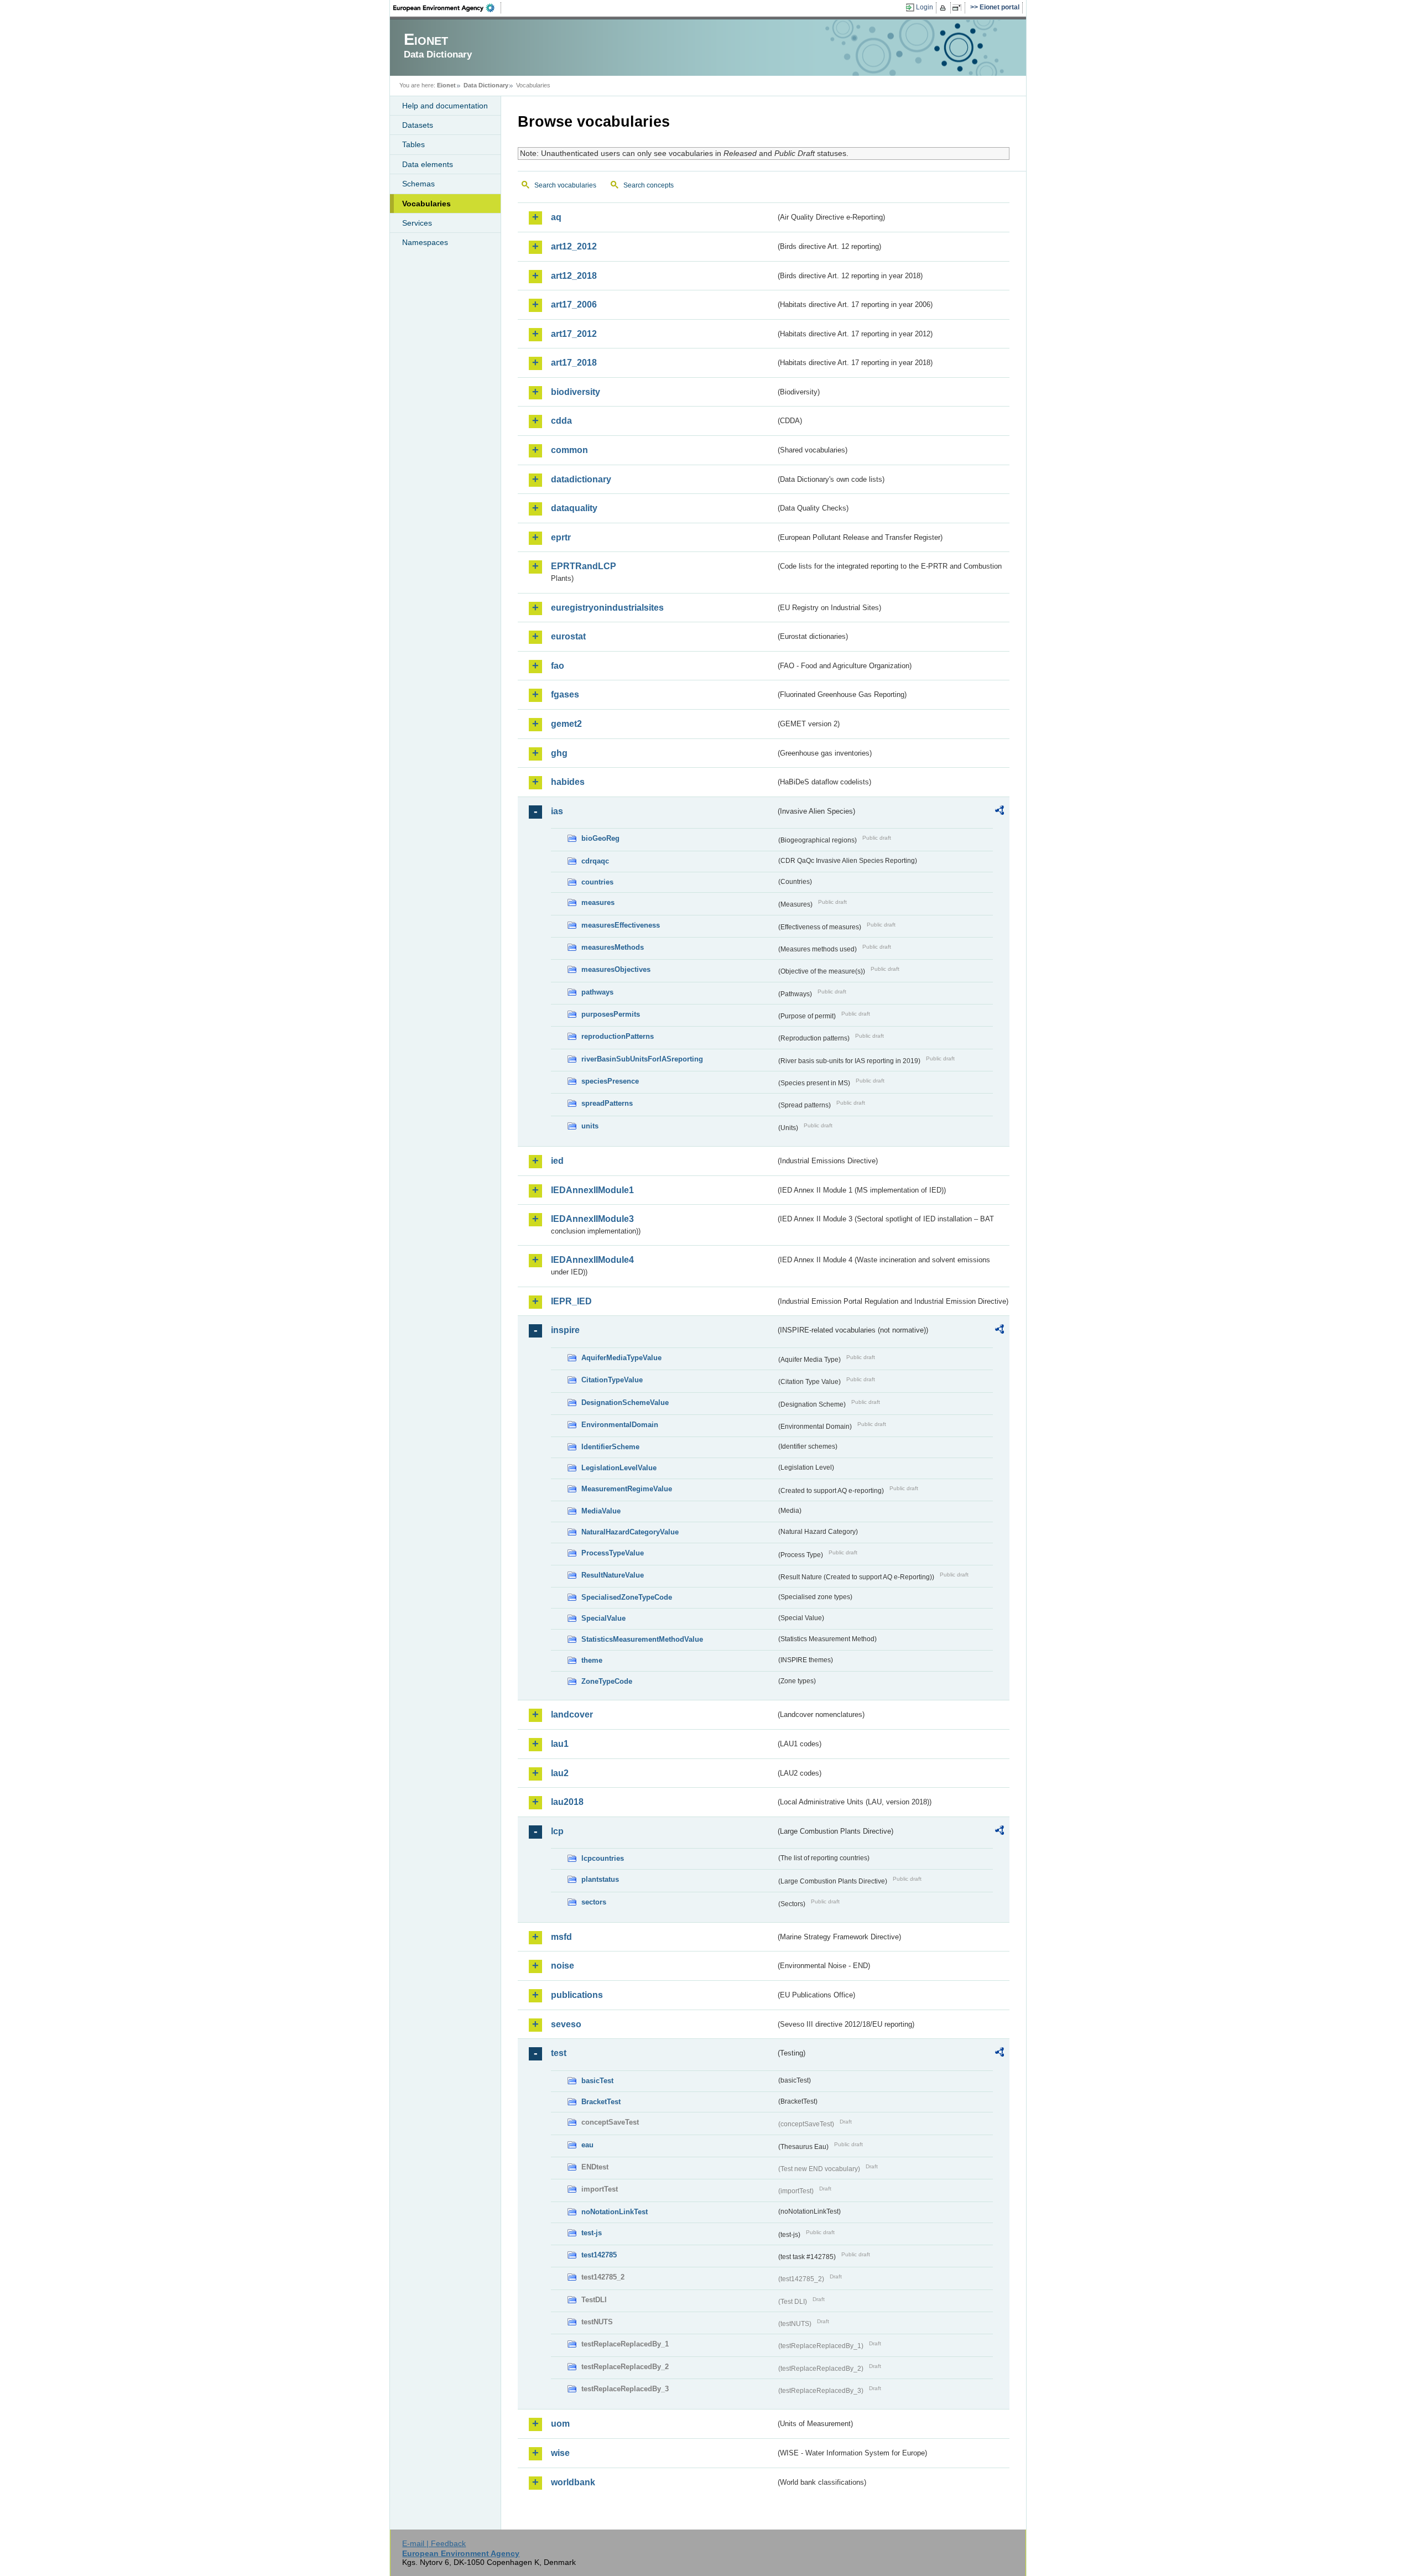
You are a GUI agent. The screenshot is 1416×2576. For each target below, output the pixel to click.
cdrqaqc (595, 861)
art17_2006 (574, 305)
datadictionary (581, 479)
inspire (565, 1330)
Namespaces (425, 242)
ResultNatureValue (613, 1575)
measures (598, 902)
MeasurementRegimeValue (627, 1489)
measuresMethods (613, 947)
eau (587, 2145)
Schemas (418, 184)
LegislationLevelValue (619, 1468)
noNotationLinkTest (615, 2212)
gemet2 (566, 724)
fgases (565, 694)
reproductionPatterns (618, 1036)
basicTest (597, 2081)
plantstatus (600, 1879)
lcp (557, 1831)
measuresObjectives (616, 969)
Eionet (446, 85)
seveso (566, 2024)
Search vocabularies (565, 185)
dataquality (574, 508)
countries (597, 882)
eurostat (568, 636)
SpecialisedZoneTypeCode (627, 1597)
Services (417, 223)
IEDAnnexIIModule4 (592, 1260)
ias (557, 811)
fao (558, 666)
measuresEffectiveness (621, 925)
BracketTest (601, 2102)
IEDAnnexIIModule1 (592, 1190)
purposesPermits (611, 1014)
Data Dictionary (486, 85)
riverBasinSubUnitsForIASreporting (642, 1059)
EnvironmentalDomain (620, 1425)
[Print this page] (944, 8)
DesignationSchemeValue (625, 1403)
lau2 (560, 1773)
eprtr (561, 537)
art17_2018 (574, 363)
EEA (447, 8)
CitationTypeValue (612, 1380)
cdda (561, 421)
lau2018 (567, 1802)
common (569, 450)
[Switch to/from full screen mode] (959, 8)
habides (568, 782)
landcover (572, 1714)
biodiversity (576, 392)
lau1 (560, 1744)
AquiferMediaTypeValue (621, 1358)
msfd (561, 1937)
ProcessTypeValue (613, 1553)
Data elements (428, 164)
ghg (559, 753)
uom (560, 2424)
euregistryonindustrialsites (607, 608)
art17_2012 (574, 334)
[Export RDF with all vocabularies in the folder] (999, 812)
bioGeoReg (600, 838)
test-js (592, 2233)
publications (577, 1995)
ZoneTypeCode (607, 1681)
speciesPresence (610, 1081)
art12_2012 (574, 246)
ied (557, 1161)
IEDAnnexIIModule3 (592, 1219)
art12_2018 (574, 276)
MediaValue (601, 1511)
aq (556, 217)
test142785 (599, 2255)
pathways (597, 992)
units (590, 1126)
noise (563, 1966)
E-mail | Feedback (434, 2543)
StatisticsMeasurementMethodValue (642, 1639)
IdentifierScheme (610, 1447)
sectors (594, 1902)
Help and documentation (445, 106)
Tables (413, 144)
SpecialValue (603, 1618)
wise (560, 2453)
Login (925, 7)
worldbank (573, 2482)
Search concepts (649, 185)
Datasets (418, 125)
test (559, 2053)
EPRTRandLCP (584, 566)
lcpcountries (603, 1858)
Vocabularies (426, 204)
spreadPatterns (607, 1103)
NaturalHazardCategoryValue (630, 1532)
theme (592, 1660)
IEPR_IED (571, 1301)
